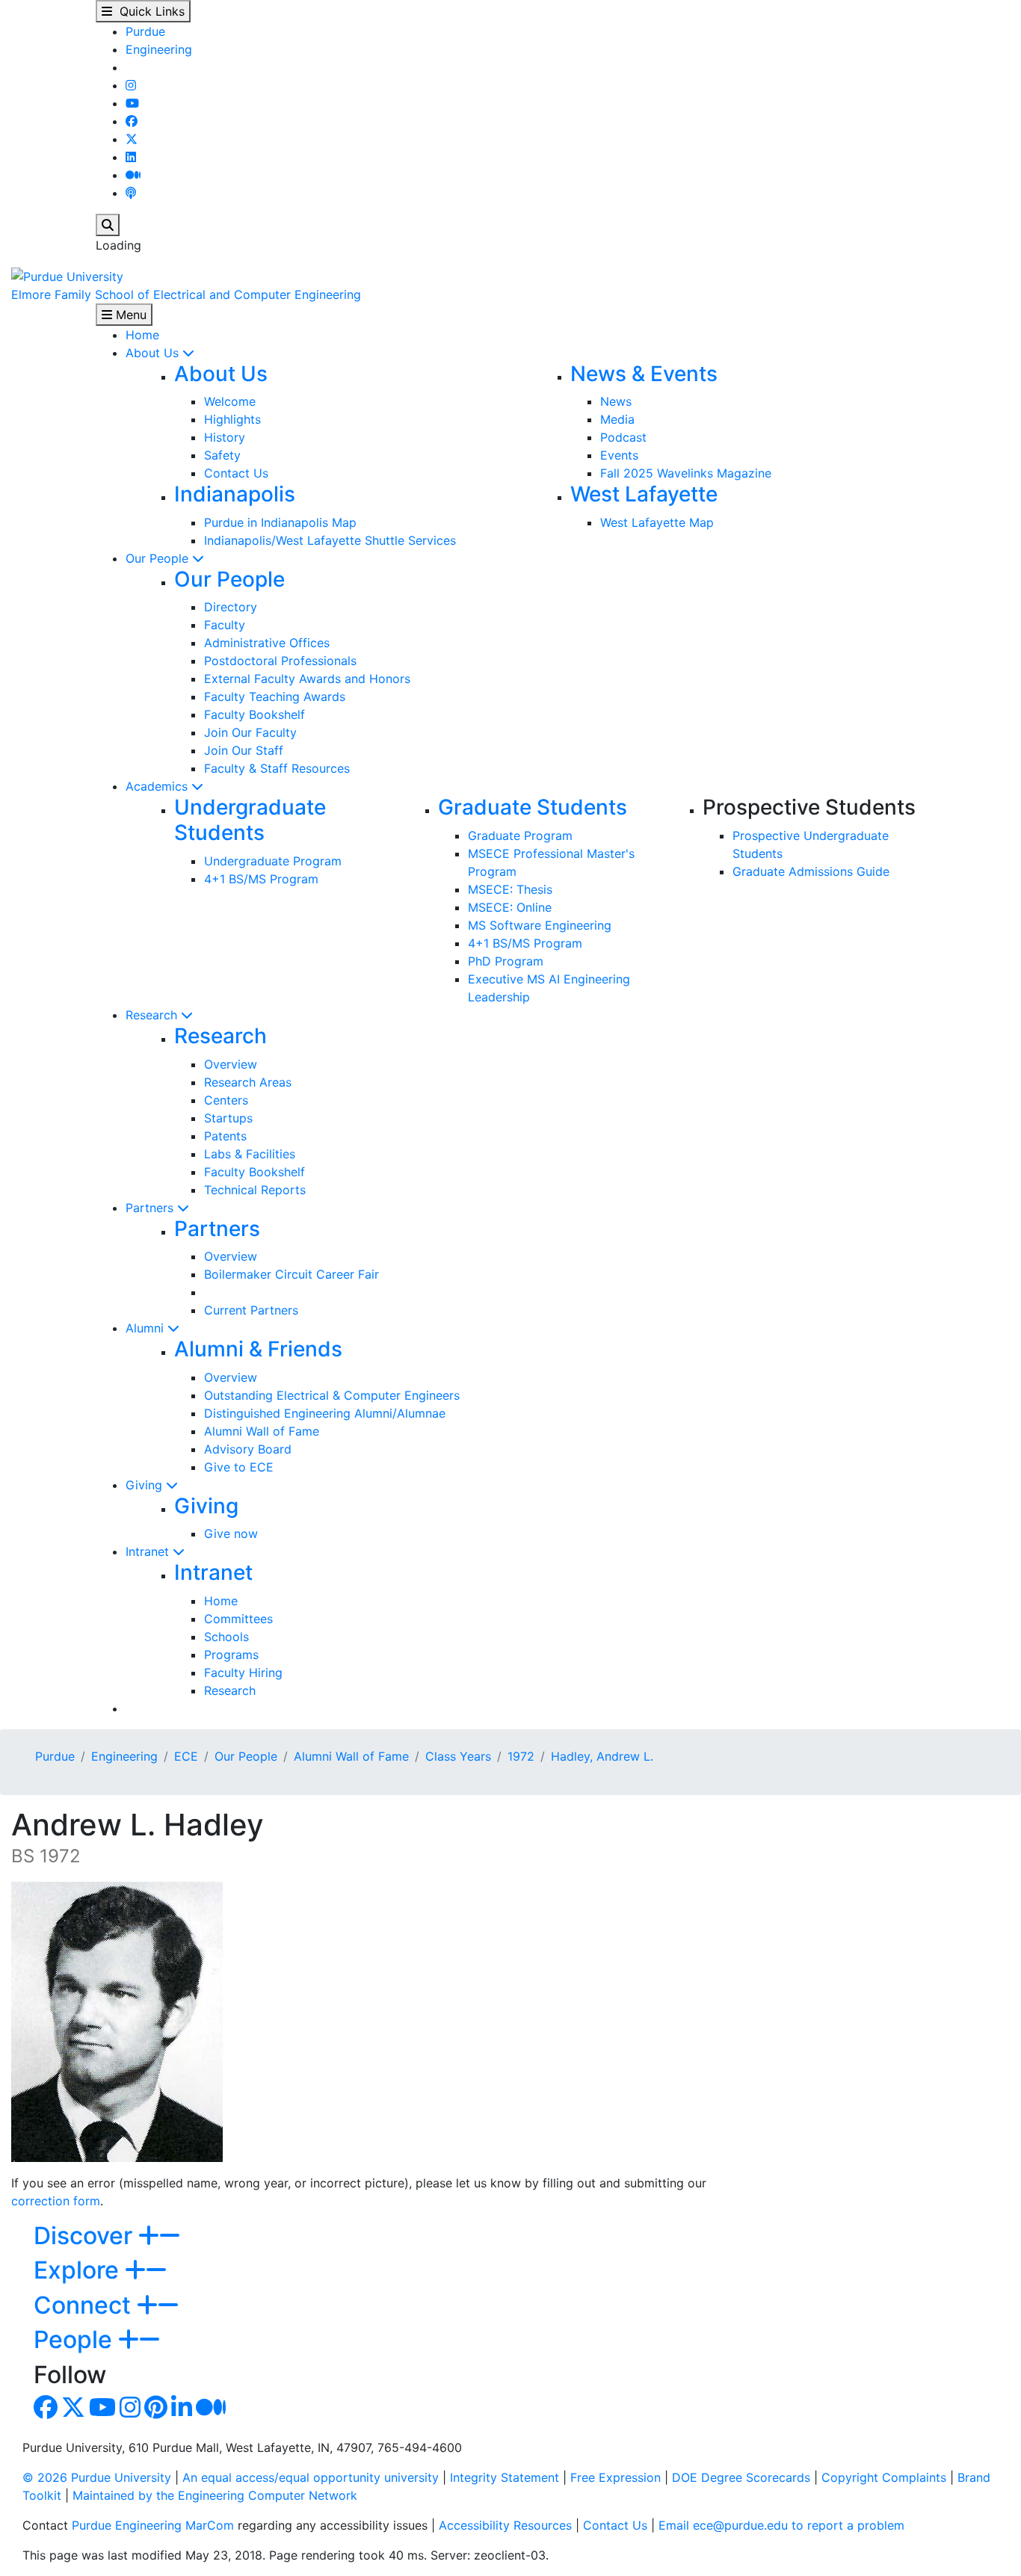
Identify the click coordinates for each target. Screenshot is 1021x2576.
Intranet (149, 1551)
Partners (151, 1208)
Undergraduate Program (273, 861)
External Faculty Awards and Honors (307, 679)
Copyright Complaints (884, 2477)
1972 (521, 1756)
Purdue (145, 31)
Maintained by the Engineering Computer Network (215, 2495)
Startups (228, 1118)
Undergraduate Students (250, 820)
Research (153, 1015)
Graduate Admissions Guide (811, 871)
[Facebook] (132, 121)
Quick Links (148, 11)
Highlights (232, 419)
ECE (186, 1756)
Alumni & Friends (258, 1349)
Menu (129, 315)
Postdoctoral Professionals (280, 661)
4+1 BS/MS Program (261, 879)
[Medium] (133, 175)
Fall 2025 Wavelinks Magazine (686, 473)
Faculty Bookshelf (255, 714)
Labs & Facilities (250, 1154)
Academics (158, 786)
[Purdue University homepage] (67, 275)
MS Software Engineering (540, 925)
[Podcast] (131, 193)
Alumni (146, 1328)
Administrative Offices (267, 643)
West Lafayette (644, 494)
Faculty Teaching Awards (275, 696)
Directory (231, 607)
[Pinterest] (156, 2412)
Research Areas (248, 1082)
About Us (154, 353)
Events (619, 455)
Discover (86, 2236)
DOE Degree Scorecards (741, 2477)
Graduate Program (520, 835)
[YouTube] (132, 103)
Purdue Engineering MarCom (153, 2525)
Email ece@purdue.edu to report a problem (781, 2525)
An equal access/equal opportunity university (311, 2477)
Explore (79, 2270)
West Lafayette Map (657, 522)
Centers (226, 1100)
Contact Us (236, 473)
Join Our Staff (244, 750)
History (225, 437)
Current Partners (251, 1310)
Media (617, 419)
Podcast (623, 437)
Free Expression (616, 2477)
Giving (146, 1485)
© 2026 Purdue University (97, 2477)
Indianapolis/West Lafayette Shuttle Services (330, 540)
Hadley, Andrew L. (602, 1756)
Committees (238, 1619)
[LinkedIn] (131, 157)
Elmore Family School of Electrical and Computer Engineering (186, 294)
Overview (231, 1064)
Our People (159, 558)
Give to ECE (239, 1467)
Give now (231, 1533)
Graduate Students (533, 807)
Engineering (159, 49)
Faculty (225, 625)
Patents (225, 1136)
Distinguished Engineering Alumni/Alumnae (325, 1413)
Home (142, 335)
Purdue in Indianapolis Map (280, 522)
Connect (85, 2305)
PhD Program (506, 961)
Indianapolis (235, 494)
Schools (226, 1637)
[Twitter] (132, 139)
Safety (222, 455)
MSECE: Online (510, 907)
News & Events (644, 374)
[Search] (108, 225)
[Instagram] (131, 85)
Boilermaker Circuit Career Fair (292, 1274)
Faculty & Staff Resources (277, 768)
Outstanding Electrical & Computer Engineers (332, 1395)
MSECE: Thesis (510, 889)
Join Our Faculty (250, 732)
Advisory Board (248, 1449)
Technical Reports (255, 1190)
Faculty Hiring (243, 1672)
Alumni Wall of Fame (262, 1431)
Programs (231, 1655)
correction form (56, 2201)
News (616, 401)
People (76, 2339)
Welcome (230, 401)
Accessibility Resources (505, 2525)
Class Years (458, 1756)
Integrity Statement (505, 2477)
